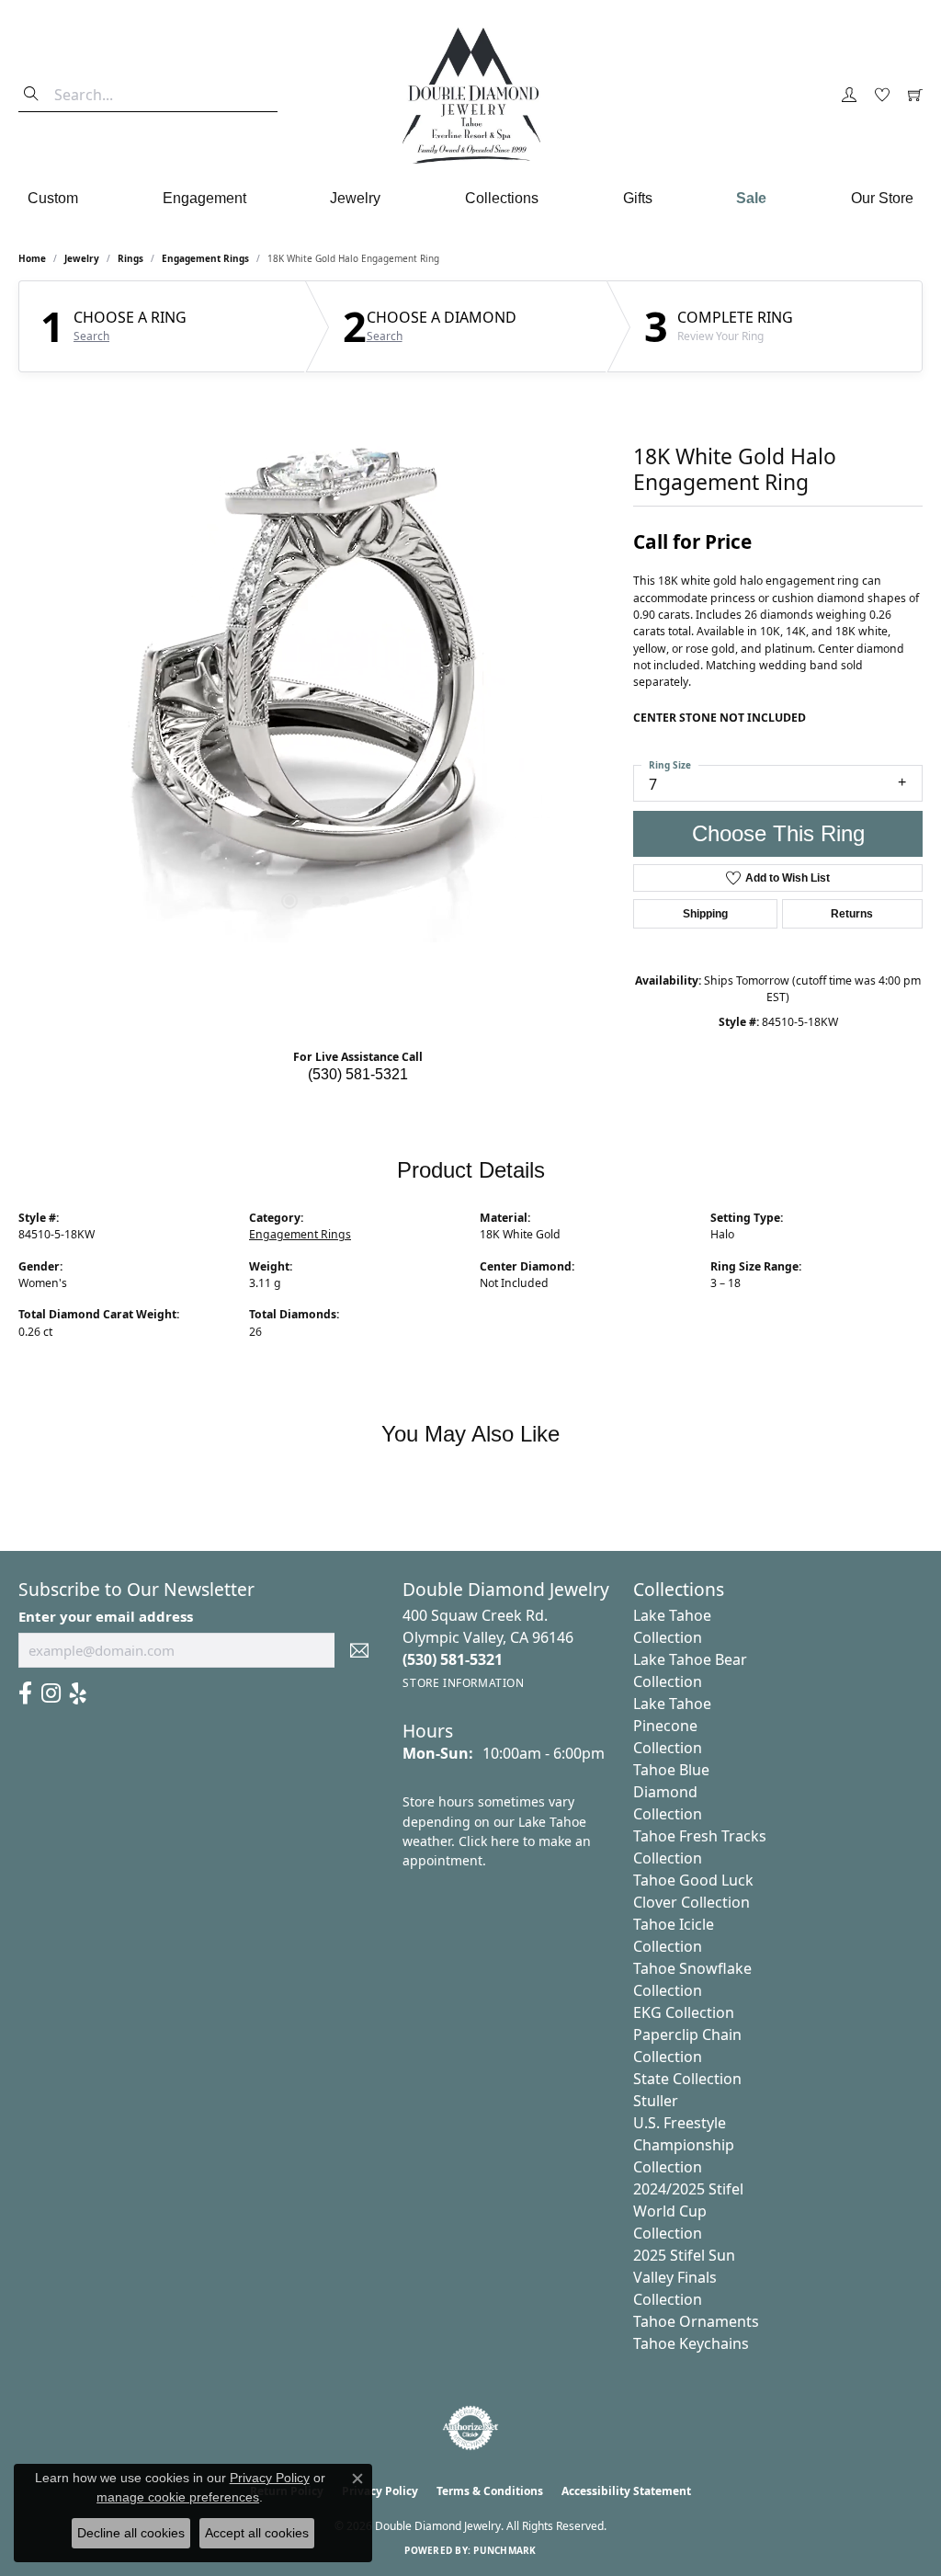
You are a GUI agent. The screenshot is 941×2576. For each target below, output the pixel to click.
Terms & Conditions (490, 2491)
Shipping (705, 914)
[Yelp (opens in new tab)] (78, 1693)
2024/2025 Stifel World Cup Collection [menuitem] (688, 2211)
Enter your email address (106, 1616)
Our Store (882, 198)
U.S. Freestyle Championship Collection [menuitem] (684, 2145)
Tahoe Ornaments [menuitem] (696, 2321)
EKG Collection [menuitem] (684, 2012)
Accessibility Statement (626, 2491)
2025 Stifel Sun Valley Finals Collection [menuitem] (684, 2277)
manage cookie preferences (178, 2497)
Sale (751, 198)
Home (32, 258)
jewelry (82, 258)
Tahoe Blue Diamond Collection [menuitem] (671, 1792)
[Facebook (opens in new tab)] (25, 1693)
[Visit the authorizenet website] (470, 2428)
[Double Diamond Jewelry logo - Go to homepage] (470, 96)
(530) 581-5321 (358, 1074)
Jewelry (355, 198)
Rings (130, 258)
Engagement (204, 198)
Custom (53, 198)
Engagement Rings (205, 258)
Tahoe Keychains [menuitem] (691, 2343)
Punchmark (505, 2550)
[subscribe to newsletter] (359, 1650)
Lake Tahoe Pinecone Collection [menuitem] (672, 1726)
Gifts (638, 198)
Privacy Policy (270, 2478)
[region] (317, 667)
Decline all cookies (131, 2533)
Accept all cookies (257, 2533)
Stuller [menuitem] (656, 2101)
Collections (502, 198)
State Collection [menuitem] (687, 2079)
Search (91, 336)
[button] (849, 96)
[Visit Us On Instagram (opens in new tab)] (51, 1693)
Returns (852, 914)
